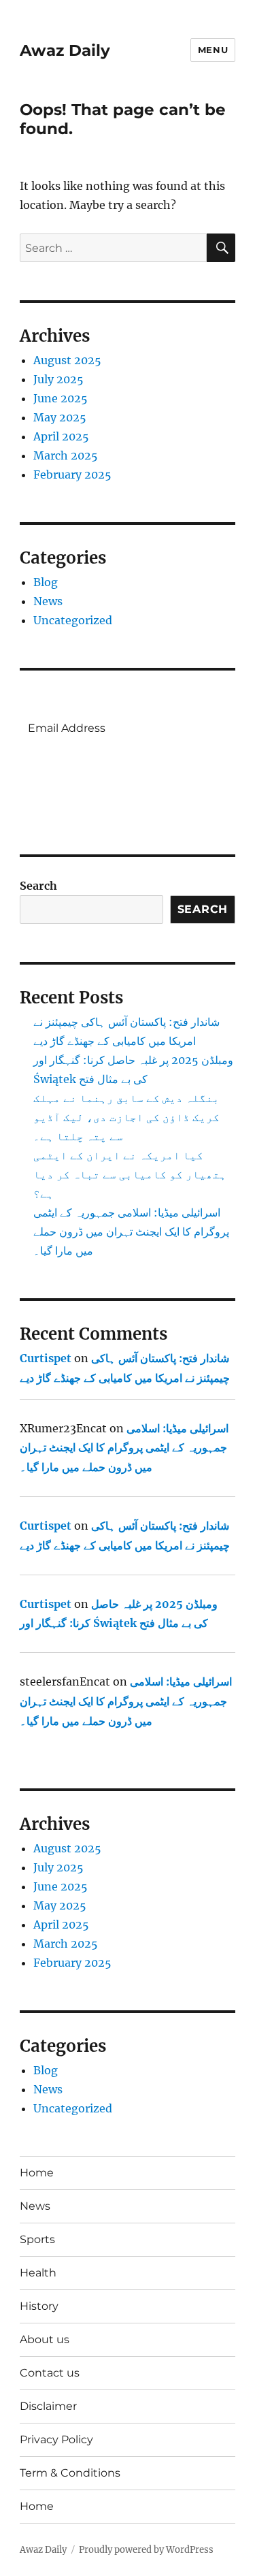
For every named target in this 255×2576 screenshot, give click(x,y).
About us (45, 2339)
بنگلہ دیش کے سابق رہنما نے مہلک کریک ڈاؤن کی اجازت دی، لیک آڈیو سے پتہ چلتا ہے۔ (126, 1117)
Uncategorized (73, 620)
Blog (46, 582)
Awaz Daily (65, 50)
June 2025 (61, 398)
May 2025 (60, 417)
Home (37, 2173)
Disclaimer (48, 2406)
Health (38, 2273)
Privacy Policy (56, 2440)
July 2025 (58, 379)
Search (38, 886)
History (39, 2306)
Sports (37, 2239)
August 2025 (67, 360)
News (48, 601)
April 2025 (61, 436)
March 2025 (66, 455)
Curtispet (46, 1358)
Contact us (50, 2373)
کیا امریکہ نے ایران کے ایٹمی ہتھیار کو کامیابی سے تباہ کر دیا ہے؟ (130, 1174)
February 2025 (72, 474)
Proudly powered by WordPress (146, 2550)
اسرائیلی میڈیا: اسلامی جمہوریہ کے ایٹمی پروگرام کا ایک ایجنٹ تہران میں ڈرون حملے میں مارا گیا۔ (131, 1231)
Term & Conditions (70, 2473)
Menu (213, 50)
